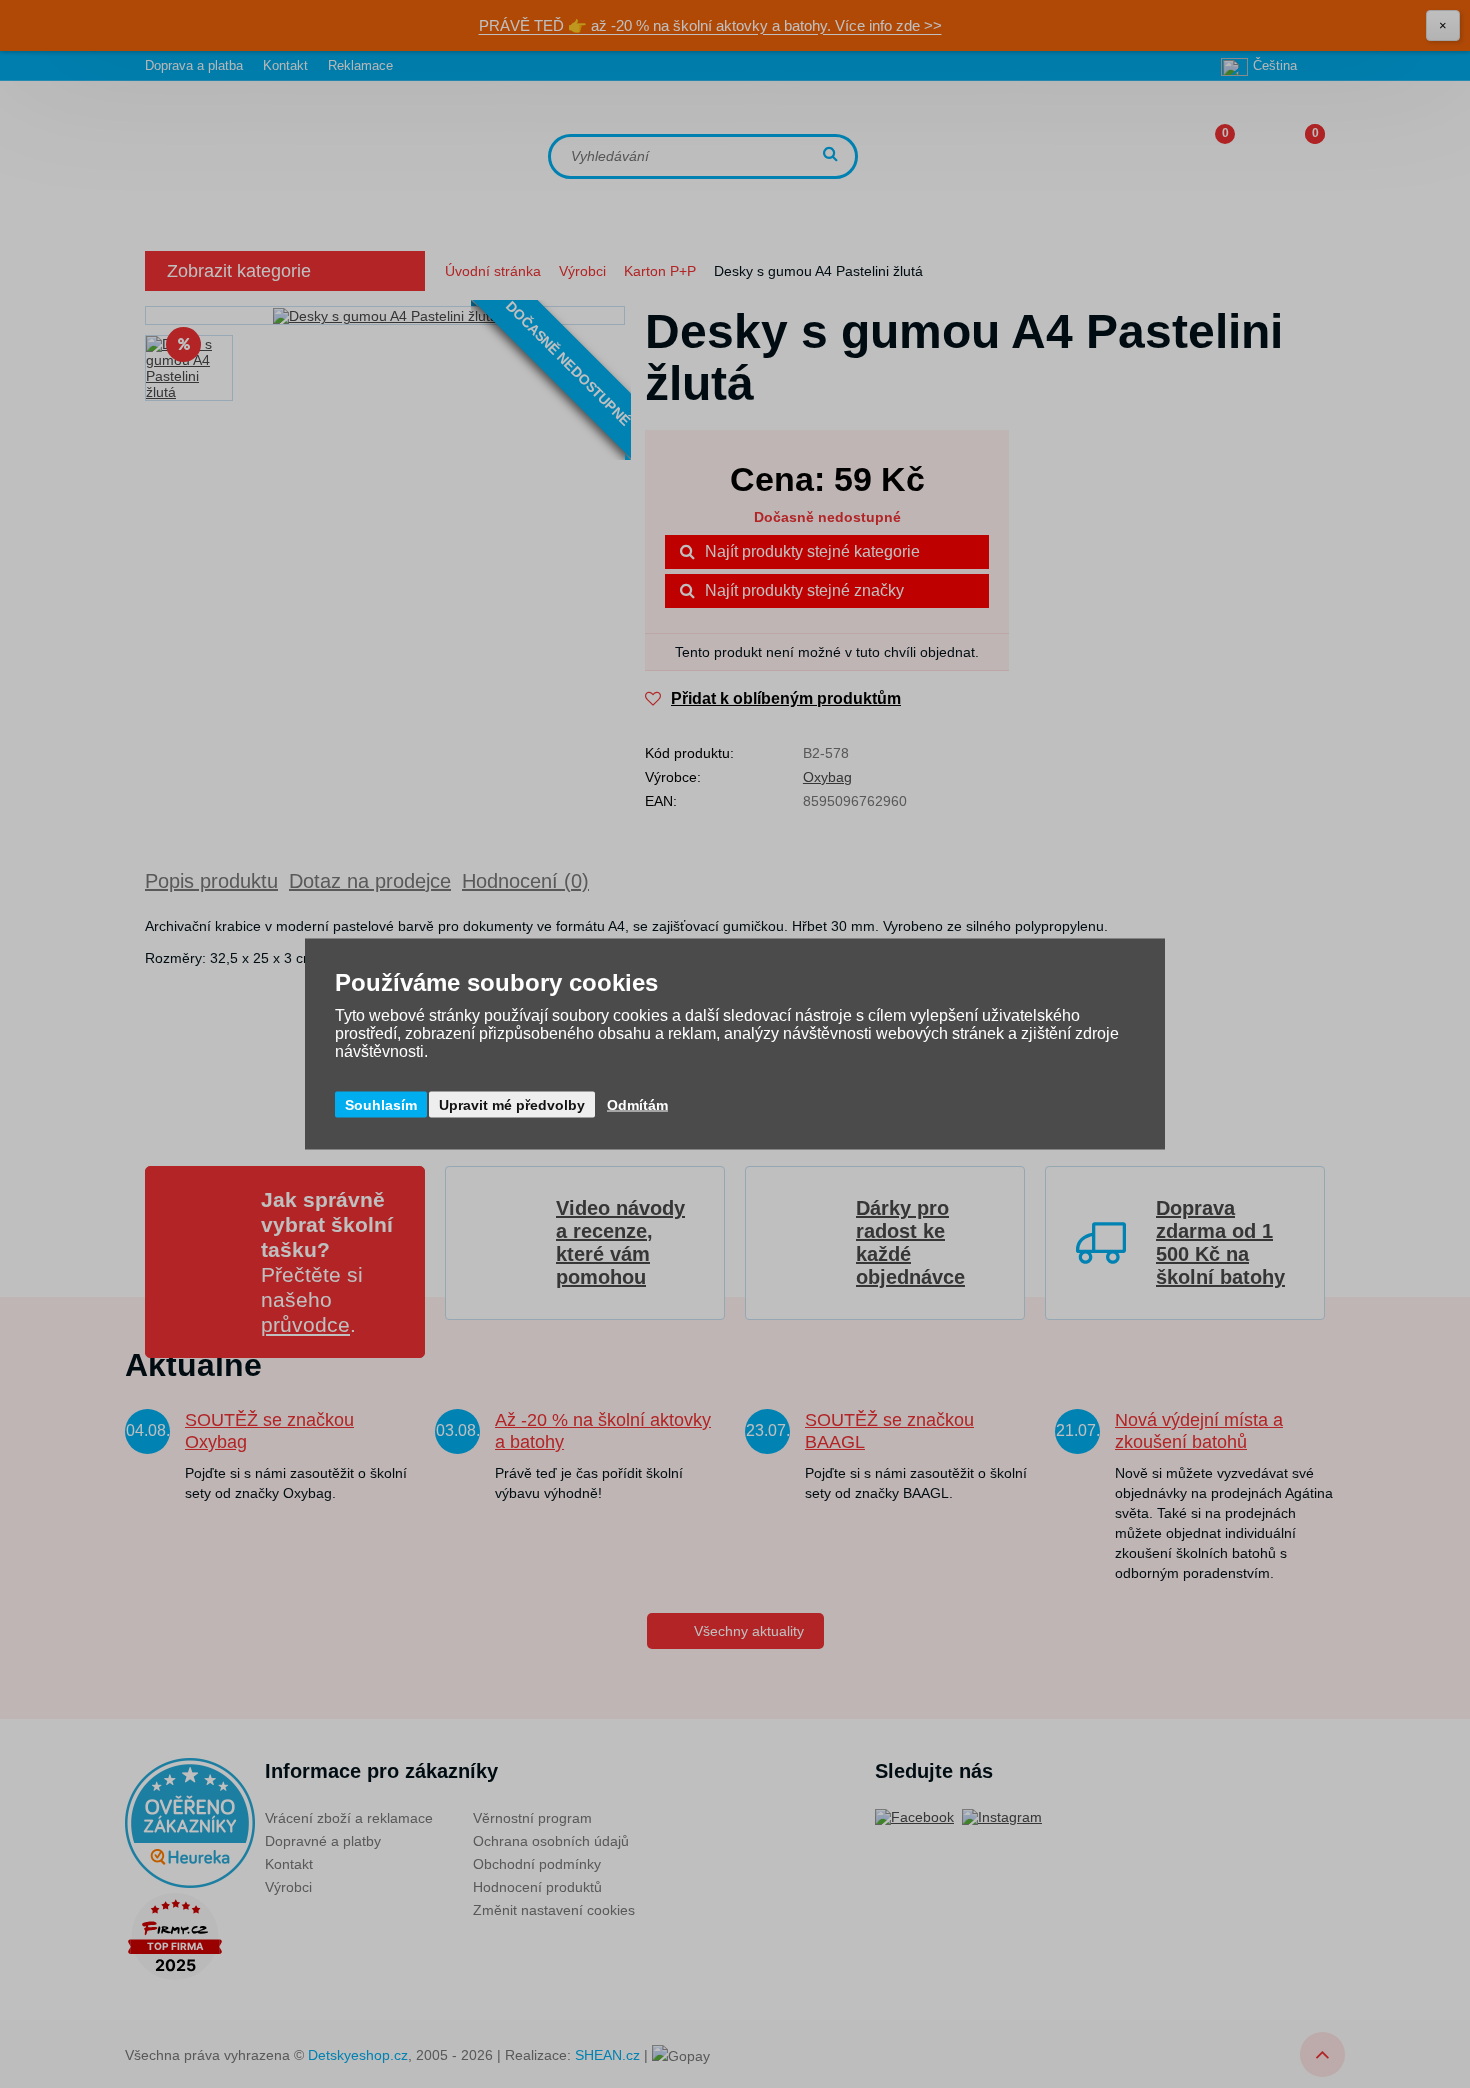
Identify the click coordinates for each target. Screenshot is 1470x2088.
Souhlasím (381, 1105)
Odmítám (637, 1105)
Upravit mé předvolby (512, 1105)
